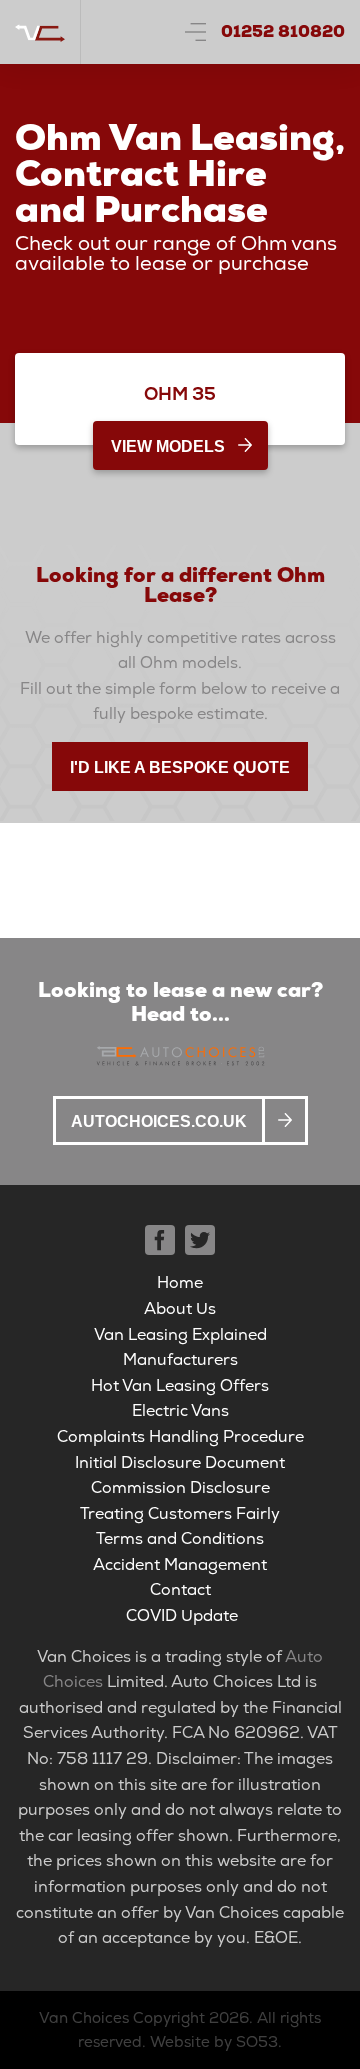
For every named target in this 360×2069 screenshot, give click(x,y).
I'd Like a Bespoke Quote (180, 767)
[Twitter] (200, 1240)
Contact (180, 1589)
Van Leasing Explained (180, 1334)
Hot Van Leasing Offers (180, 1385)
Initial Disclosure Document (180, 1462)
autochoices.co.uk (159, 1121)
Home (180, 1282)
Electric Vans (180, 1410)
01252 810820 (283, 31)
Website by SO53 (214, 2042)
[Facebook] (160, 1240)
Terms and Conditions (180, 1538)
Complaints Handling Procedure (180, 1436)
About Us (180, 1308)
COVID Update (182, 1615)
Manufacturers (180, 1359)
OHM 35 (180, 393)
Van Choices (84, 2018)
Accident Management (180, 1564)
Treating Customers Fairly (180, 1513)
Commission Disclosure (180, 1487)
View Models (168, 446)
